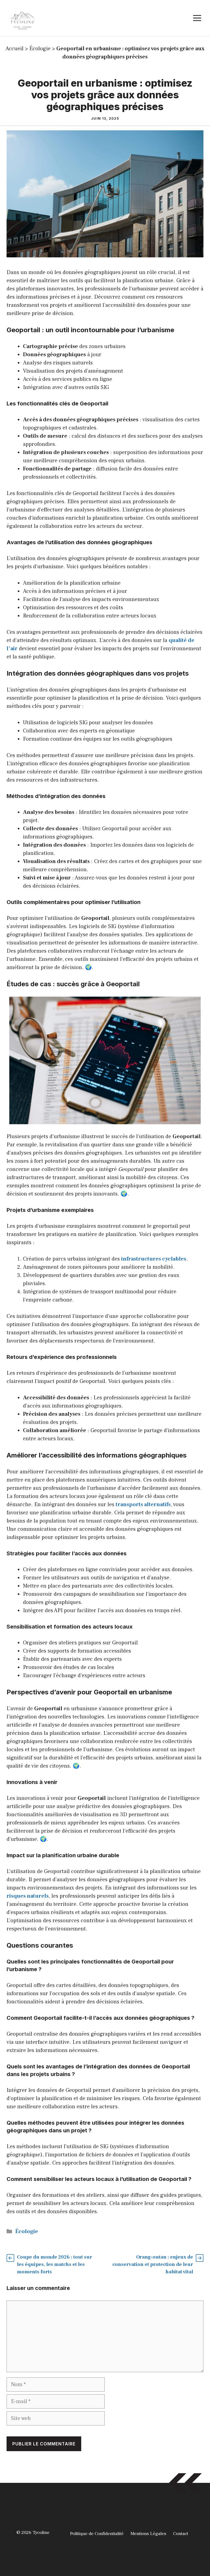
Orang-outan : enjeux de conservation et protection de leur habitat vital (153, 2264)
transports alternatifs (143, 1505)
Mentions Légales (148, 2534)
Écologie (40, 49)
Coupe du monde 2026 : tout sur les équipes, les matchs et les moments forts (55, 2264)
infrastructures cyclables (154, 1259)
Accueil (14, 49)
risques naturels (28, 1896)
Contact (181, 2534)
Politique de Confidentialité (97, 2534)
